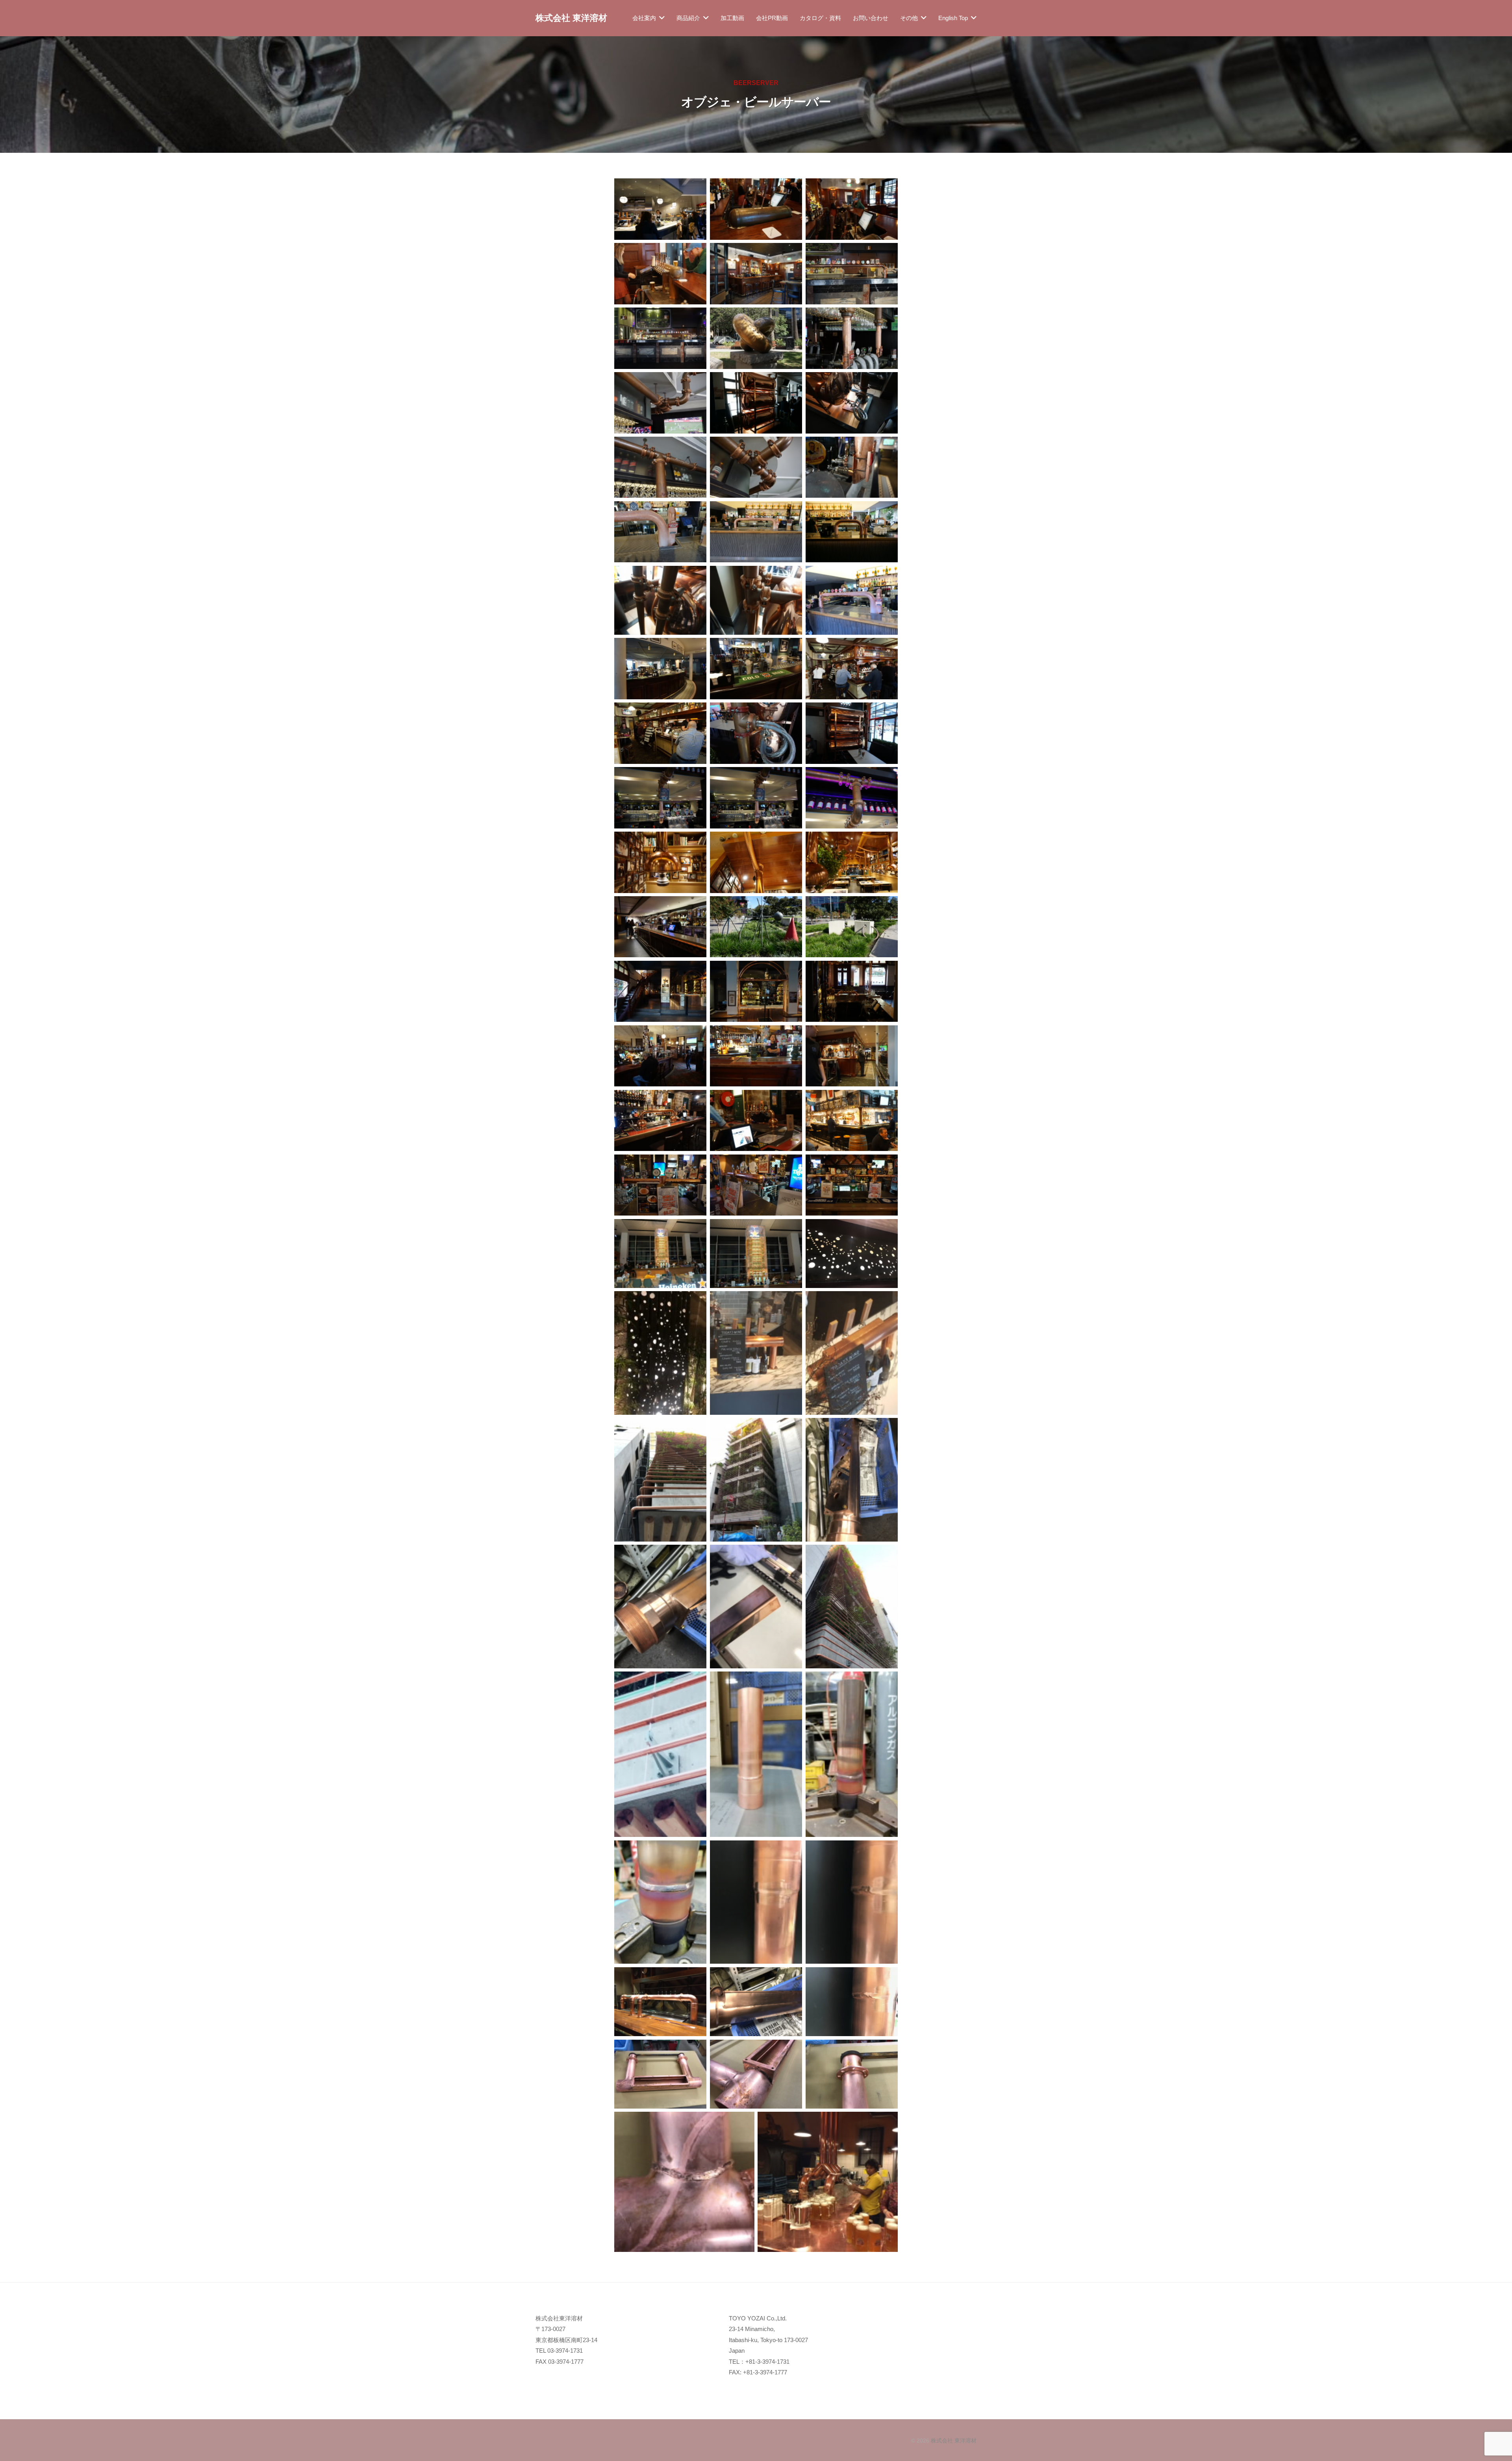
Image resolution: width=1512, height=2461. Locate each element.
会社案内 (644, 18)
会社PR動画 (772, 18)
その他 (909, 18)
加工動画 (732, 18)
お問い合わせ (871, 18)
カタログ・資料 (820, 18)
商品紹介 (688, 18)
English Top (953, 18)
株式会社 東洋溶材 (571, 18)
